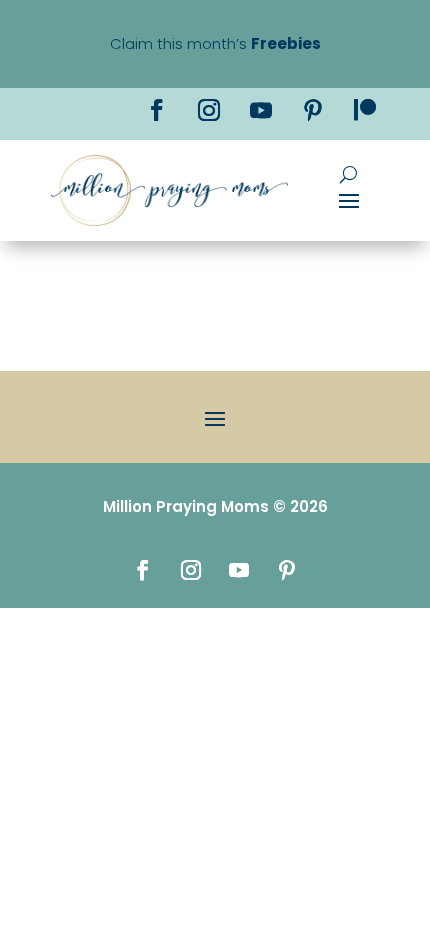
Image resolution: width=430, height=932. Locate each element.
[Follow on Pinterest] (313, 110)
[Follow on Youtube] (261, 110)
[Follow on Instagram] (209, 110)
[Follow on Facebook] (157, 110)
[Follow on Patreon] (365, 110)
